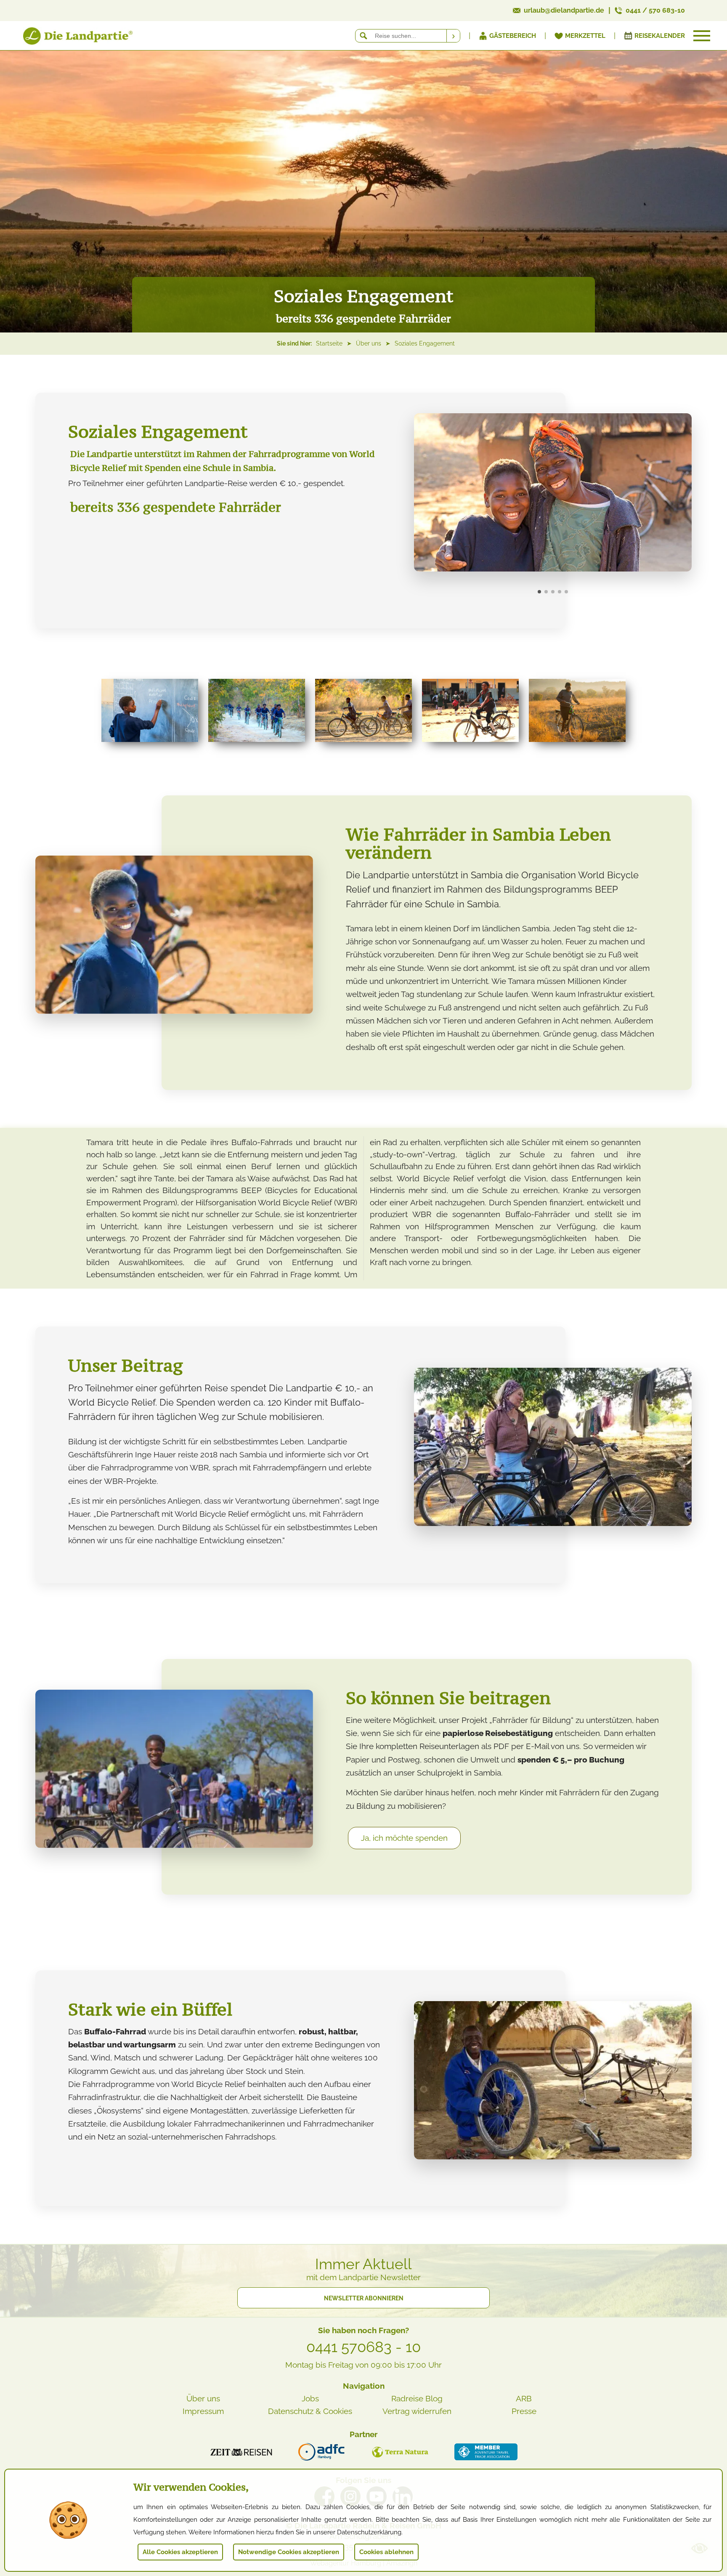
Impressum (203, 2411)
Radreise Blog (417, 2398)
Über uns (203, 2398)
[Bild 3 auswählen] (553, 592)
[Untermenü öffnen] (702, 36)
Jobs (310, 2398)
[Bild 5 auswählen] (566, 592)
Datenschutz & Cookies (310, 2411)
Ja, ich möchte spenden (404, 1838)
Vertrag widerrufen (417, 2411)
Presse (524, 2411)
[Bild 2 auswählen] (546, 592)
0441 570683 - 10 (363, 2347)
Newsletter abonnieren (364, 2298)
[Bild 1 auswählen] (539, 592)
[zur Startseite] (67, 38)
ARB (524, 2398)
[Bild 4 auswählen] (560, 592)
